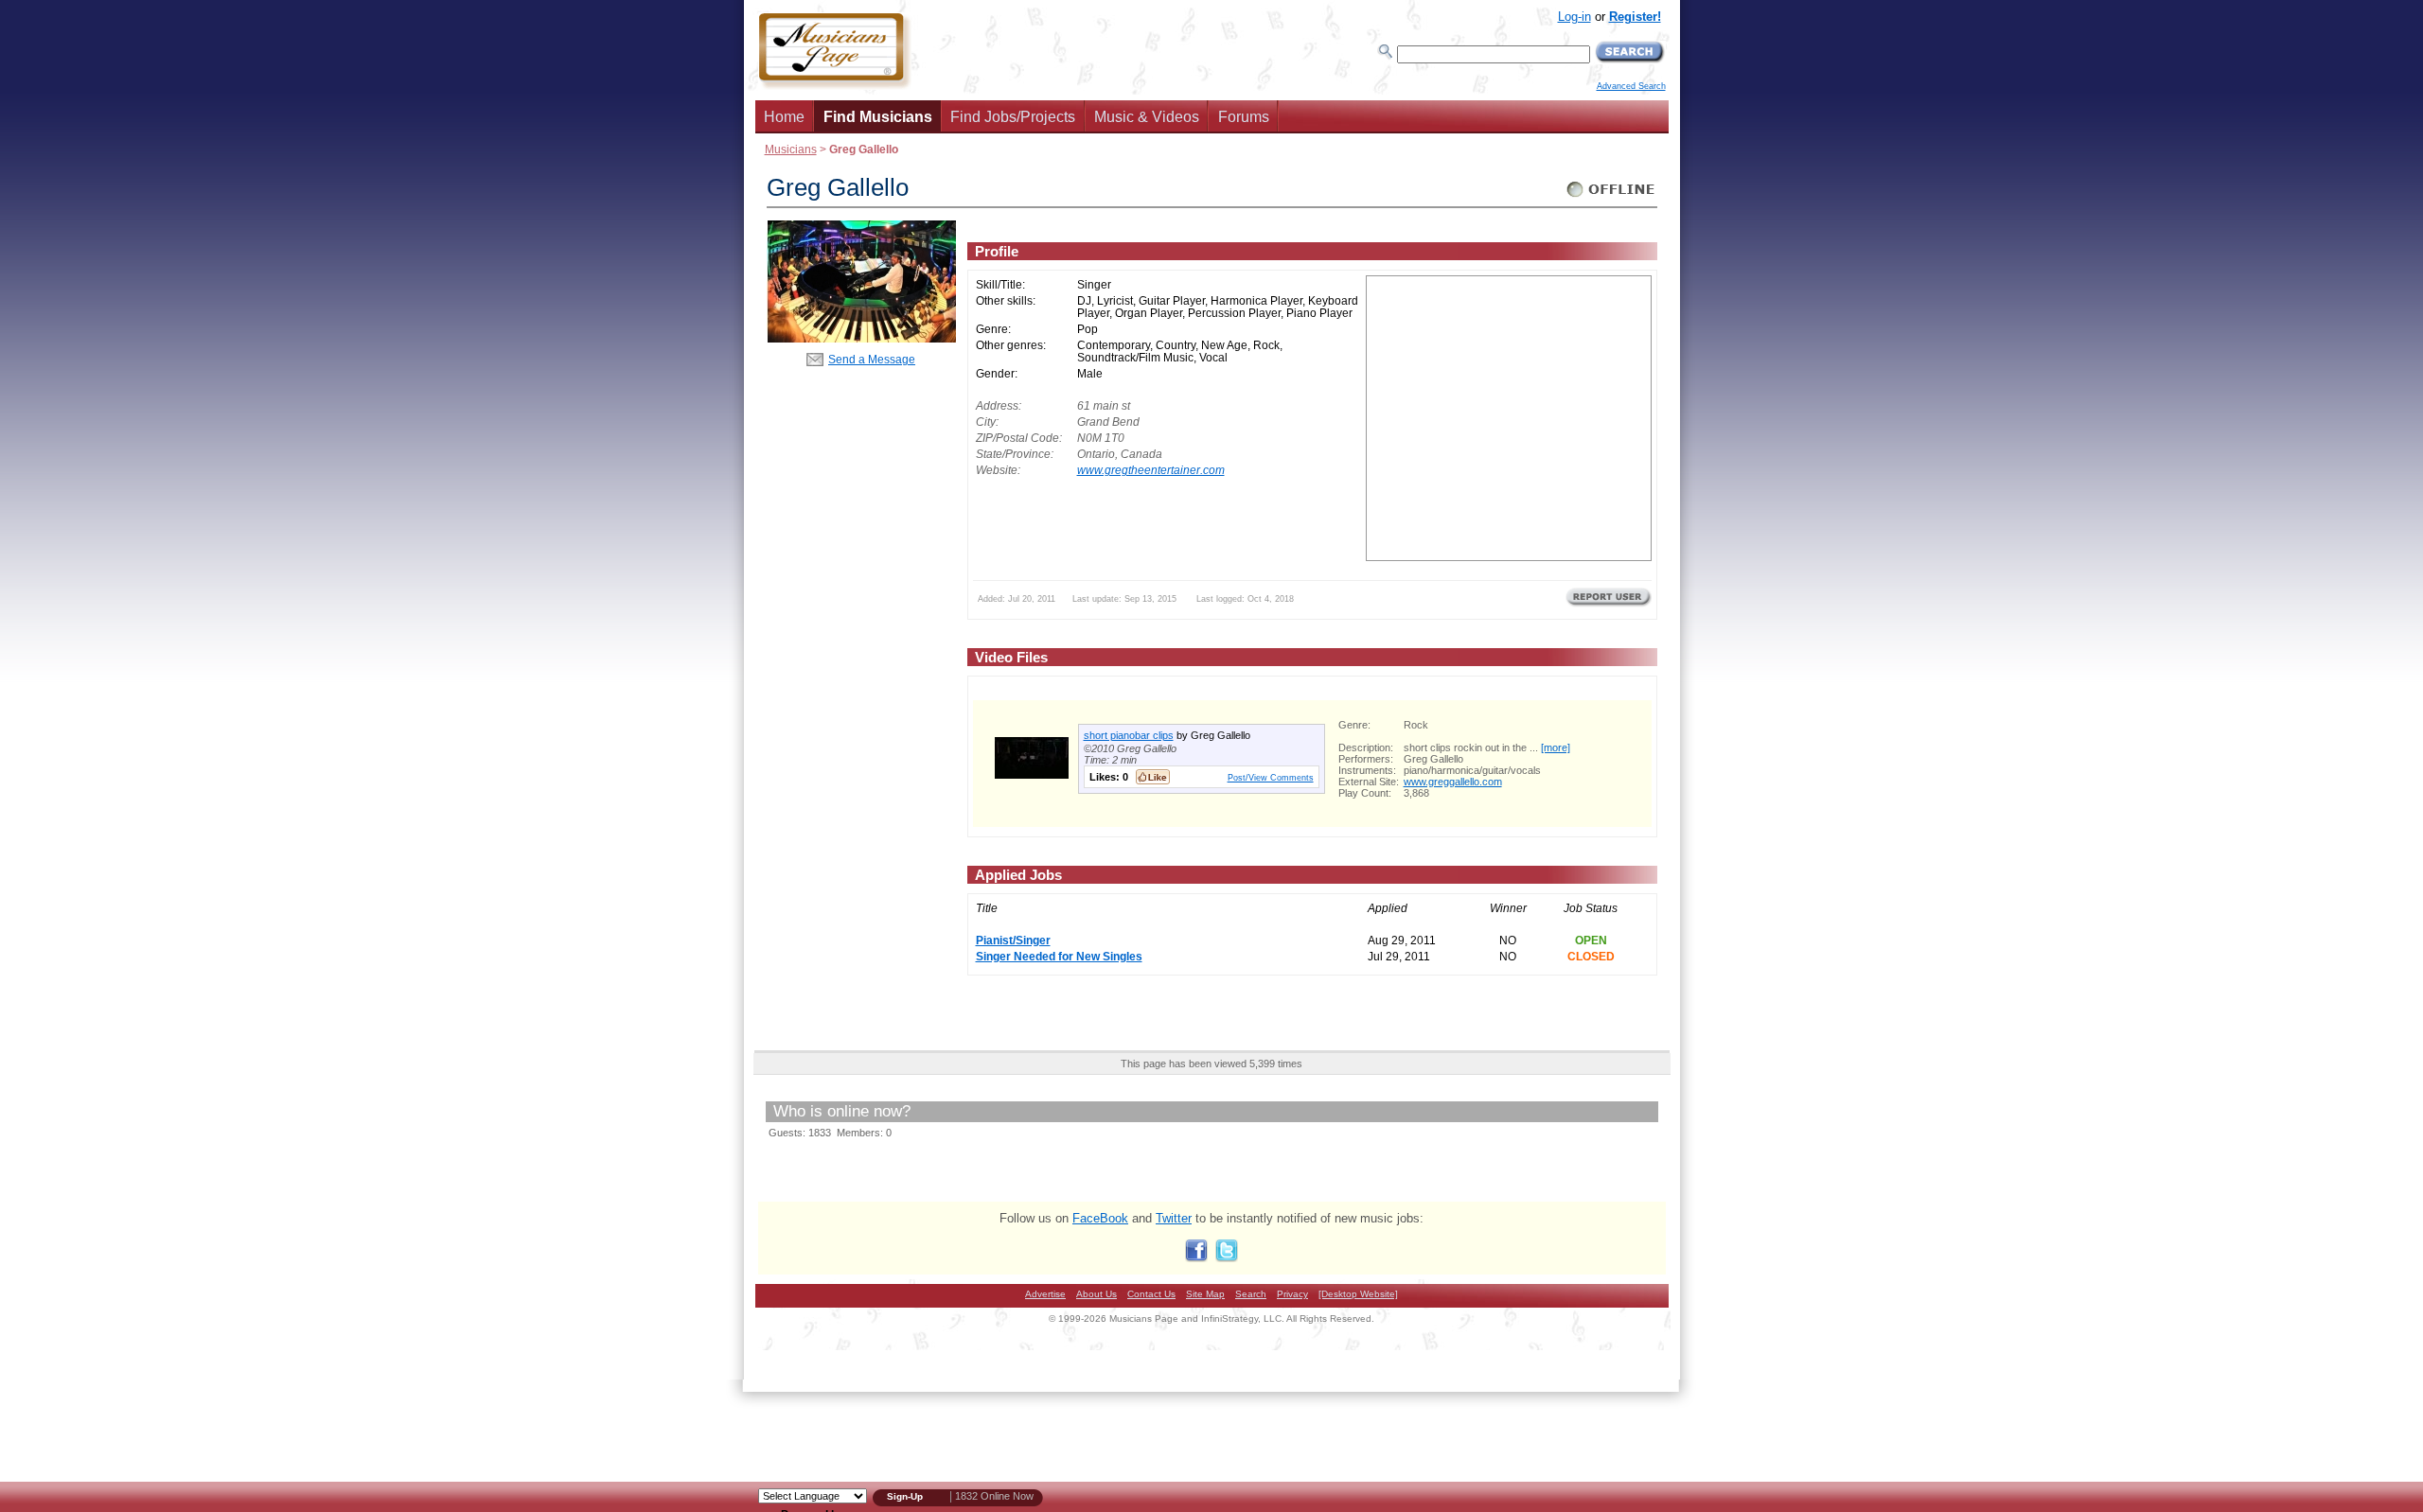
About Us (1097, 1294)
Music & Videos (1147, 117)
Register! (1635, 17)
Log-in (1574, 17)
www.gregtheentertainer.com (1151, 470)
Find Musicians (878, 117)
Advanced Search (1631, 86)
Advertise (1045, 1294)
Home (784, 117)
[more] (1556, 747)
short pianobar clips (1129, 735)
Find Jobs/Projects (1013, 117)
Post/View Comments (1271, 777)
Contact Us (1151, 1294)
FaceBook (1100, 1218)
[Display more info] (1032, 774)
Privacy (1292, 1294)
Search (1251, 1294)
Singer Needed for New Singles (1059, 956)
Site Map (1205, 1294)
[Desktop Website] (1358, 1294)
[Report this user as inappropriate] (1609, 605)
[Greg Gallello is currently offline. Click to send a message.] (1611, 197)
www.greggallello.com (1453, 782)
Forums (1244, 117)
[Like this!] (1153, 777)
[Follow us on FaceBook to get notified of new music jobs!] (1196, 1258)
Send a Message (872, 359)
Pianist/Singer (1013, 940)
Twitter (1174, 1218)
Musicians (791, 149)
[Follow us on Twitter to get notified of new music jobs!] (1227, 1258)
